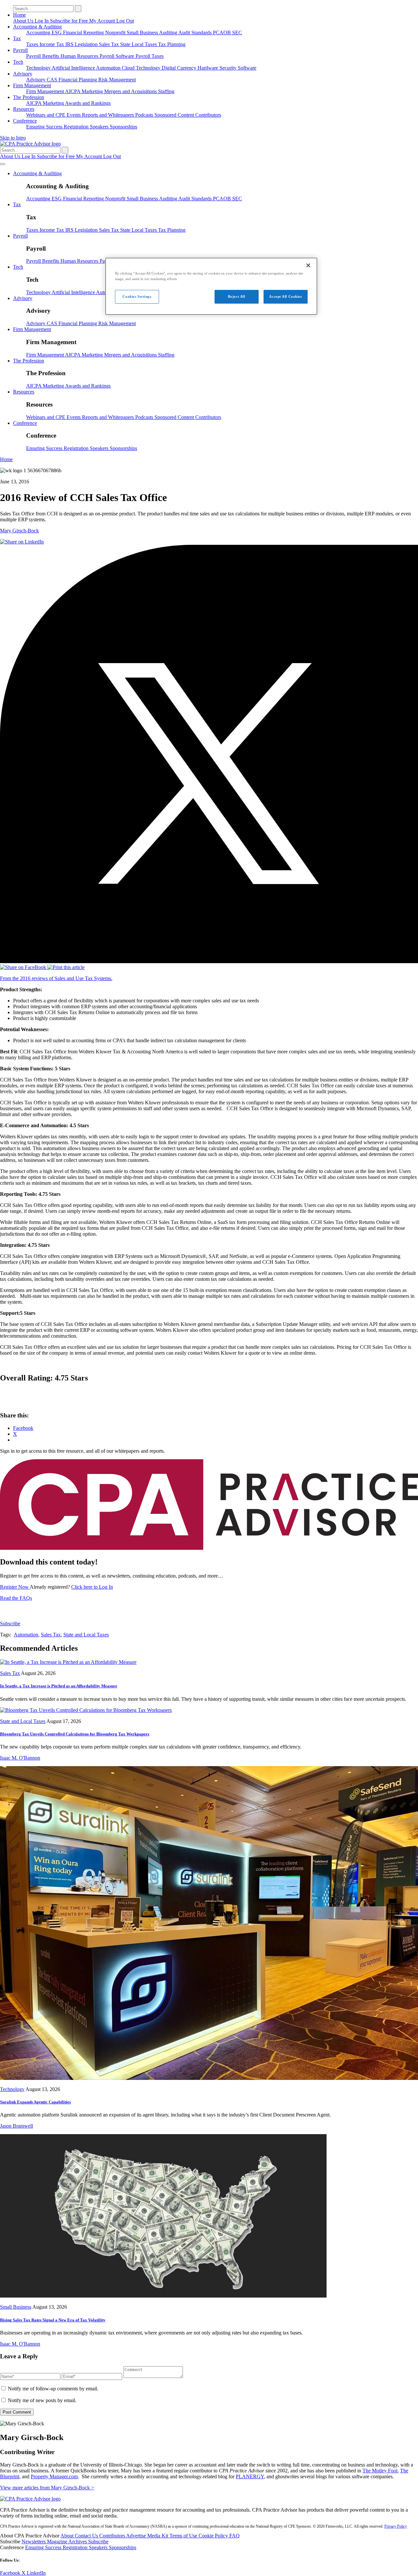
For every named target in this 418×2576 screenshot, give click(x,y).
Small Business (143, 33)
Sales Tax (110, 44)
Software (247, 68)
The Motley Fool (380, 2471)
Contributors (208, 115)
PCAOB (223, 33)
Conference (25, 121)
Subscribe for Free (70, 21)
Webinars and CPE (46, 115)
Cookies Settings (137, 296)
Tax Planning (172, 44)
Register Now (15, 1587)
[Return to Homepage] (30, 2499)
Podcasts (145, 115)
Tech (18, 62)
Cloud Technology (142, 68)
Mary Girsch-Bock (19, 531)
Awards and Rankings (88, 103)
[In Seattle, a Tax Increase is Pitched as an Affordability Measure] (68, 1662)
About (68, 2536)
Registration (77, 127)
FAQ (234, 2536)
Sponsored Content (175, 115)
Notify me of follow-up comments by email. (53, 2389)
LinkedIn (36, 2573)
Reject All (237, 296)
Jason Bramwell (16, 2126)
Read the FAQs (16, 1598)
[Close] (308, 265)
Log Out (125, 21)
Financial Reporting (84, 33)
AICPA (73, 91)
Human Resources (80, 56)
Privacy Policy (396, 2526)
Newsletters (34, 2542)
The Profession (29, 97)
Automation (109, 68)
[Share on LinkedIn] (22, 542)
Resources (24, 109)
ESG (57, 33)
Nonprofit (116, 33)
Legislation (87, 44)
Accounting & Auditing (37, 27)
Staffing (166, 91)
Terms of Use (184, 2536)
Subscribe (10, 1623)
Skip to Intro (13, 138)
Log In (42, 21)
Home (19, 15)
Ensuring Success (45, 127)
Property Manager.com (54, 2476)
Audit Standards (196, 33)
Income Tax (52, 44)
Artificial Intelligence (74, 68)
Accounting (39, 33)
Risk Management (117, 80)
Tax (17, 38)
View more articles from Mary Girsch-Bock (47, 2488)
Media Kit (158, 2536)
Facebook (11, 2573)
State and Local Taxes (86, 1635)
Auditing (169, 33)
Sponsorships (123, 127)
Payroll (20, 50)
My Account (103, 21)
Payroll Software (118, 56)
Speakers (100, 127)
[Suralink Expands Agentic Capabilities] (209, 2078)
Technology (39, 68)
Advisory (23, 74)
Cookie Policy (214, 2536)
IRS (70, 44)
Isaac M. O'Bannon (20, 1758)
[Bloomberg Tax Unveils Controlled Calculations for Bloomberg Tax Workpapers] (86, 1710)
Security (229, 68)
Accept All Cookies (285, 296)
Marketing (93, 91)
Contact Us (87, 2536)
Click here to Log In (92, 1587)
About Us (24, 21)
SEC (237, 33)
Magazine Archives (68, 2542)
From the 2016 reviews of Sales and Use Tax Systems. (56, 978)
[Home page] (30, 144)
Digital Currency (180, 68)
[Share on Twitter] (209, 961)
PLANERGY (250, 2476)
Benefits (51, 56)
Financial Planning (78, 80)
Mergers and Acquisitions (131, 91)
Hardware (209, 68)
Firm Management (32, 85)
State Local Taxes (139, 44)
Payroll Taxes (150, 56)
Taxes (33, 44)
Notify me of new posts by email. (42, 2400)
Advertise (137, 2536)
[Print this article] (66, 967)
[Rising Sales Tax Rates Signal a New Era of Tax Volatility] (163, 2296)
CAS (53, 80)
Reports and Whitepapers (109, 115)
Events (74, 115)
